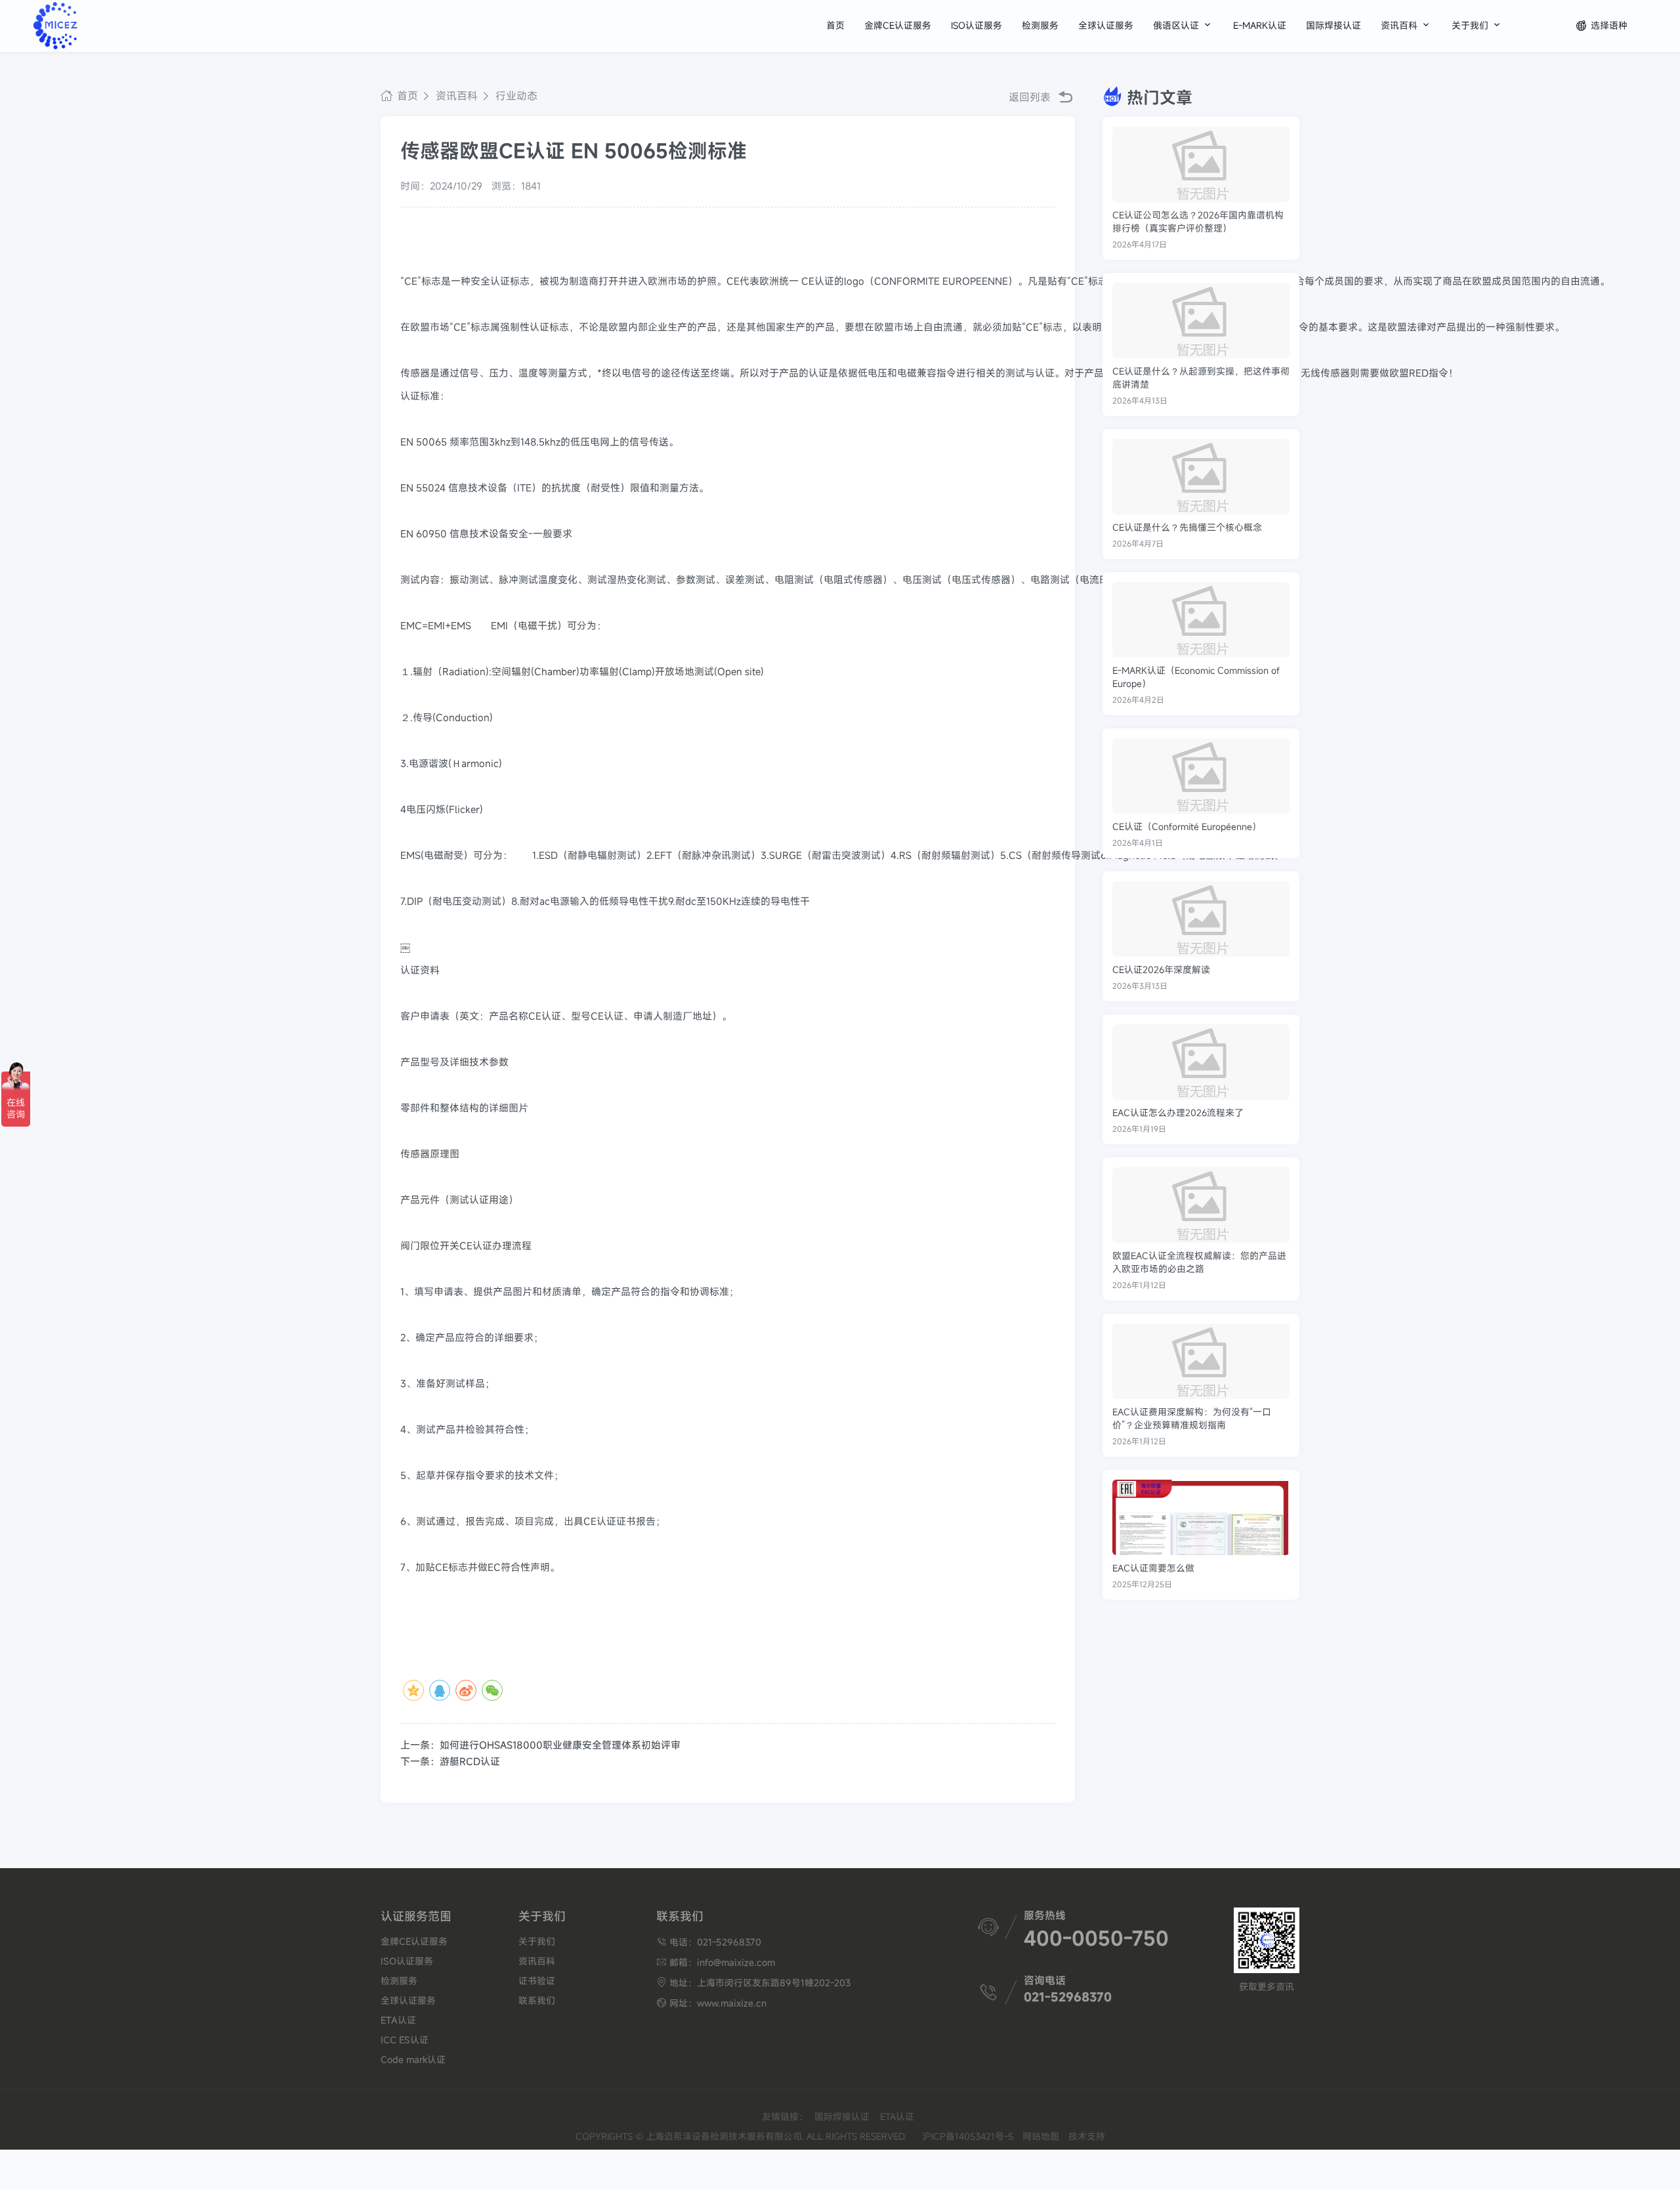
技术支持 (1087, 2136)
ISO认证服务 (976, 25)
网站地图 (1041, 2136)
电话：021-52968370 (709, 1942)
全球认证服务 (1106, 25)
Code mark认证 (413, 2059)
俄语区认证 (1183, 25)
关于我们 (1477, 25)
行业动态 (515, 96)
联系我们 (537, 2000)
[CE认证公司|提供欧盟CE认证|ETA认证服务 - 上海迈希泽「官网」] (100, 26)
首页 (835, 25)
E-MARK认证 (1260, 25)
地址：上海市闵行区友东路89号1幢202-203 (753, 1983)
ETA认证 (398, 2020)
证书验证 (537, 1981)
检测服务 (1040, 25)
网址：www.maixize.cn (711, 2003)
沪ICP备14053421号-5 (968, 2136)
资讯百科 (1406, 25)
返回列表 (1031, 97)
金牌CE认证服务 (898, 25)
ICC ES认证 (405, 2040)
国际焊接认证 (1333, 25)
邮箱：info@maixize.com (716, 1962)
